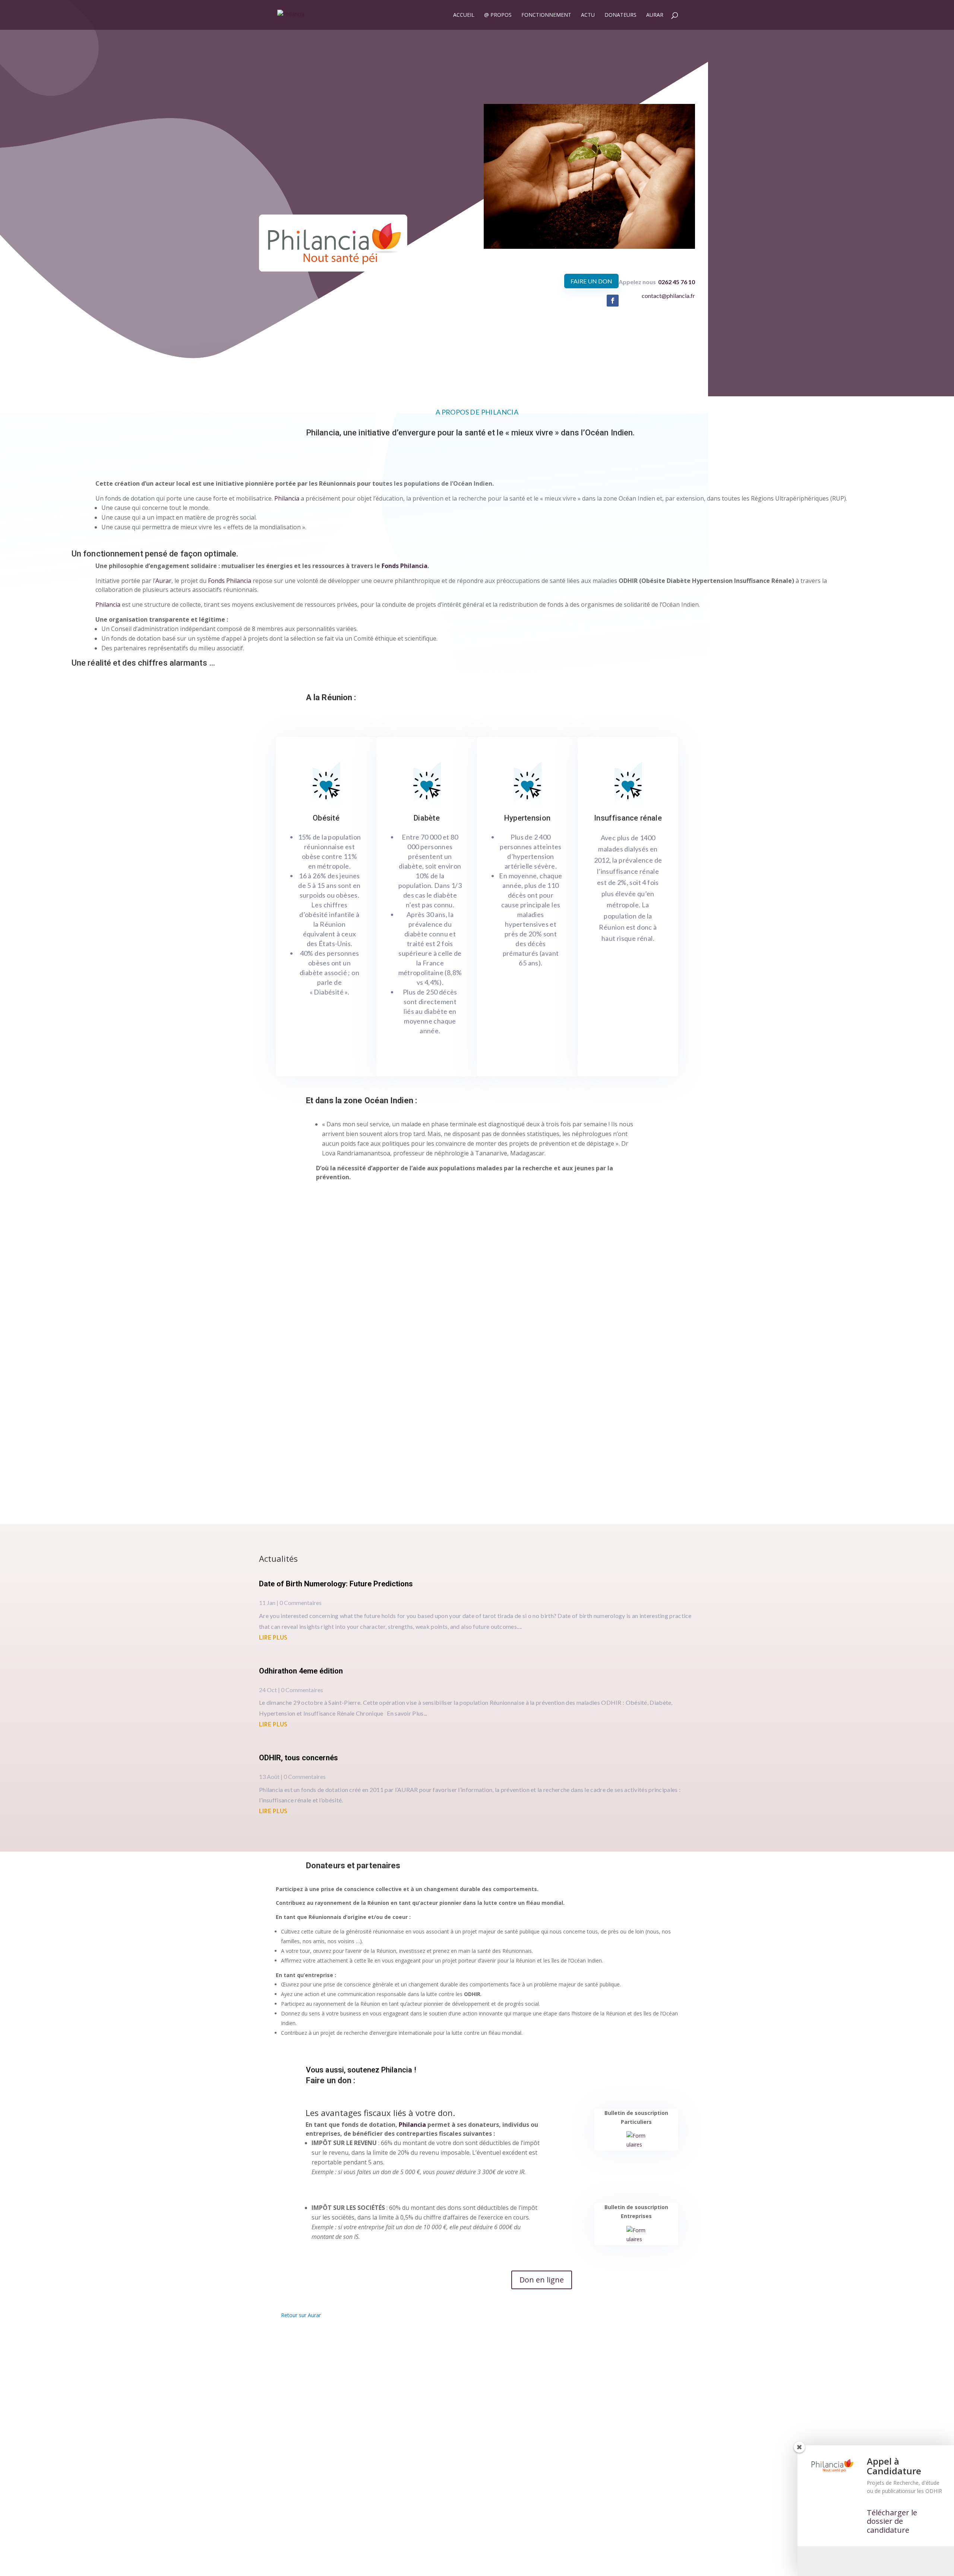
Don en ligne (542, 2280)
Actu (588, 15)
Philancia (412, 2125)
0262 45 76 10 (677, 282)
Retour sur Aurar (301, 2315)
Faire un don (591, 281)
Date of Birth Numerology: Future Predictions (336, 1584)
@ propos (498, 15)
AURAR (655, 15)
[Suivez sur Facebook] (613, 301)
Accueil (464, 15)
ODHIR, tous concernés (298, 1758)
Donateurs (620, 15)
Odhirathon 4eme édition (301, 1671)
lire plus (273, 1637)
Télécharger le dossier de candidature (892, 2521)
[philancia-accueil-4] (589, 247)
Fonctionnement (546, 15)
